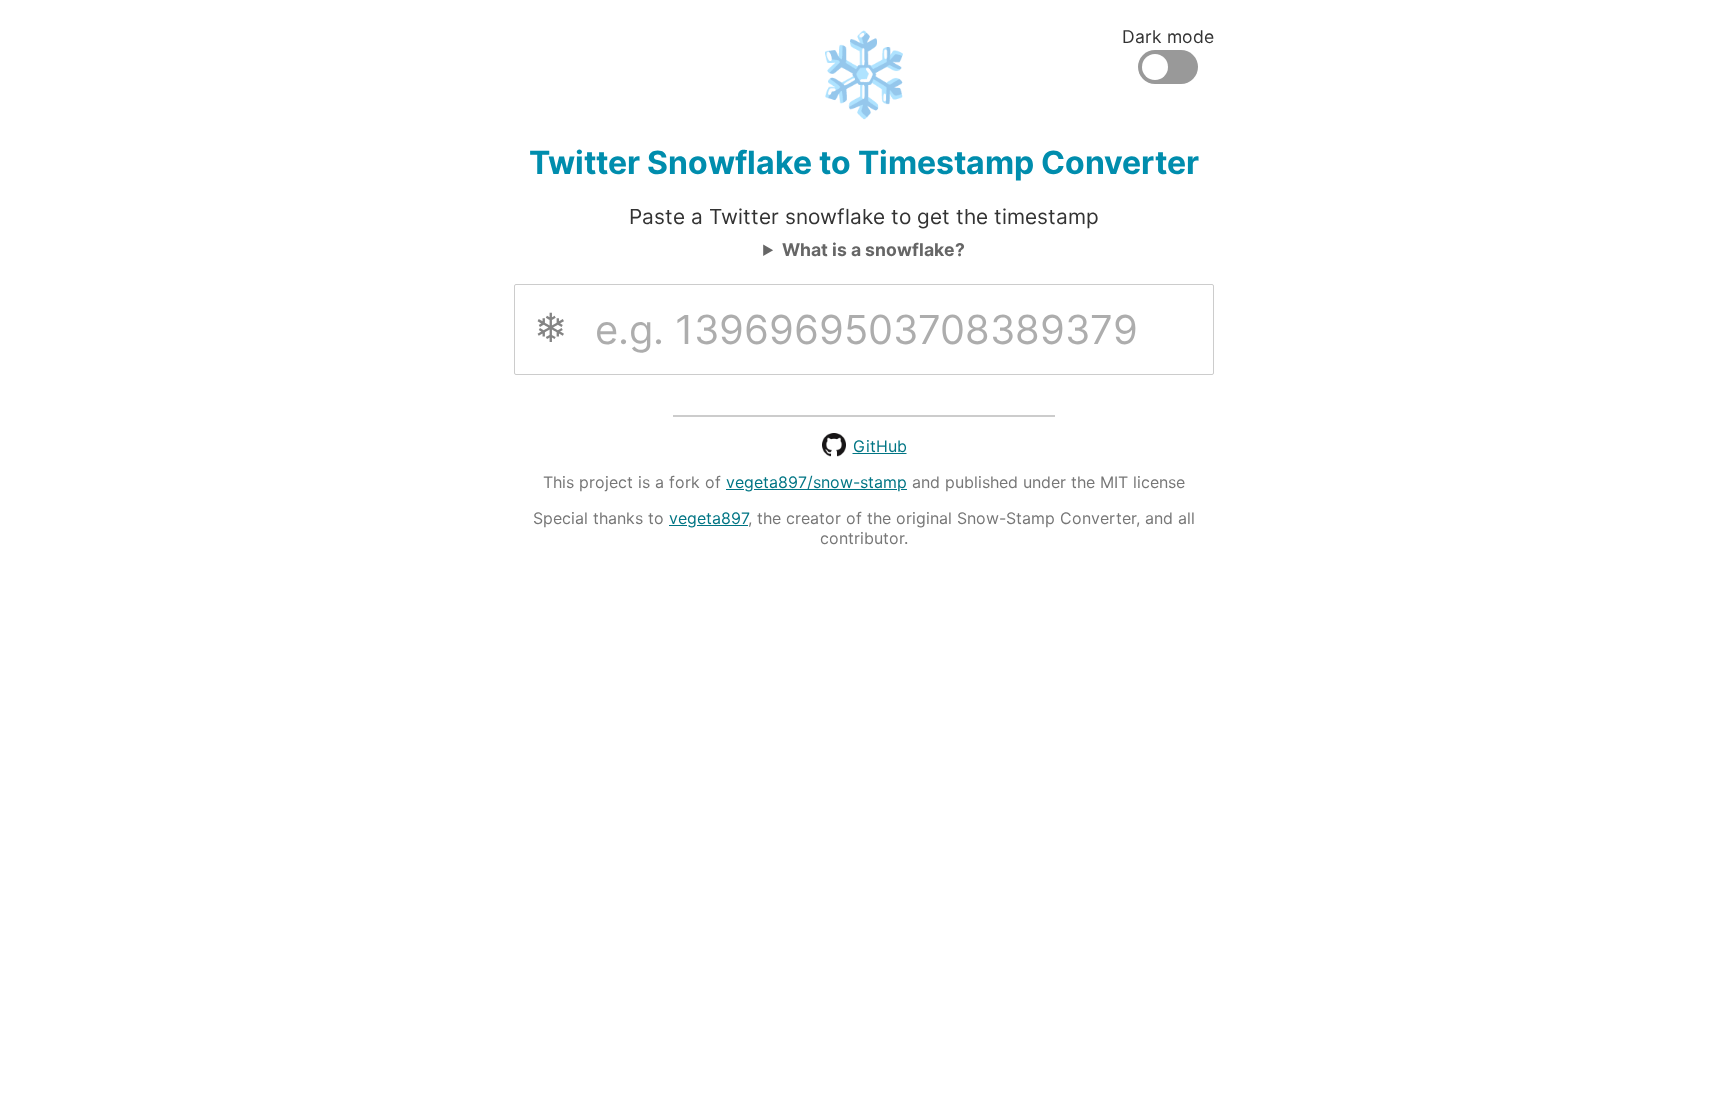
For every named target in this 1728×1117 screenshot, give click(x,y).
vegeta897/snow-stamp (816, 482)
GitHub (880, 446)
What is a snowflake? (873, 249)
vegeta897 (708, 518)
